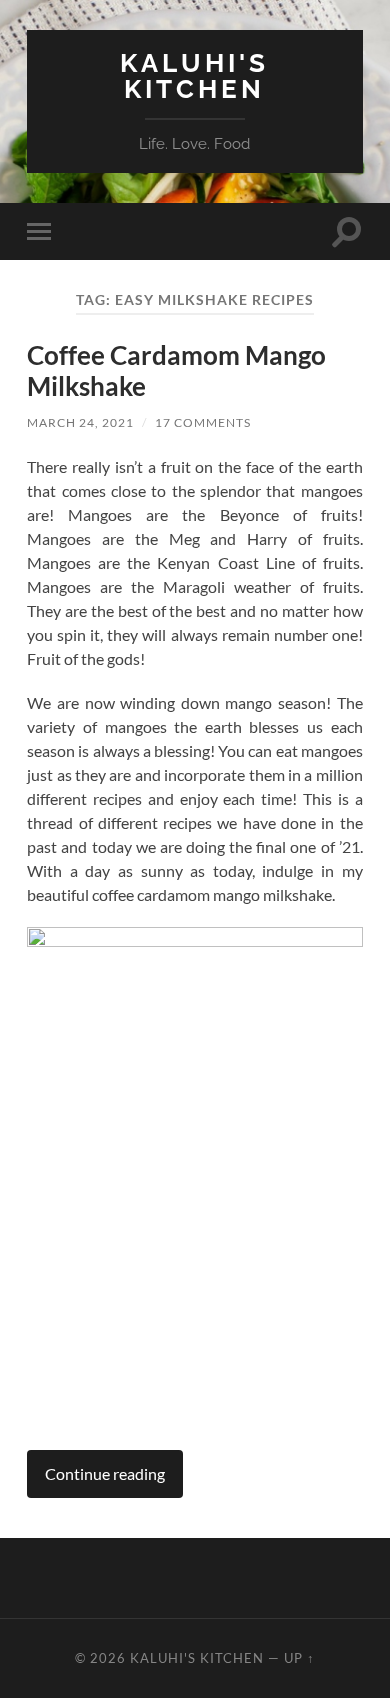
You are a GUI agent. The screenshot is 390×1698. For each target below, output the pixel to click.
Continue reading (105, 1473)
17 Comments (203, 422)
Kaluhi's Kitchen (194, 75)
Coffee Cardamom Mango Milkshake (176, 371)
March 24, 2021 (80, 422)
